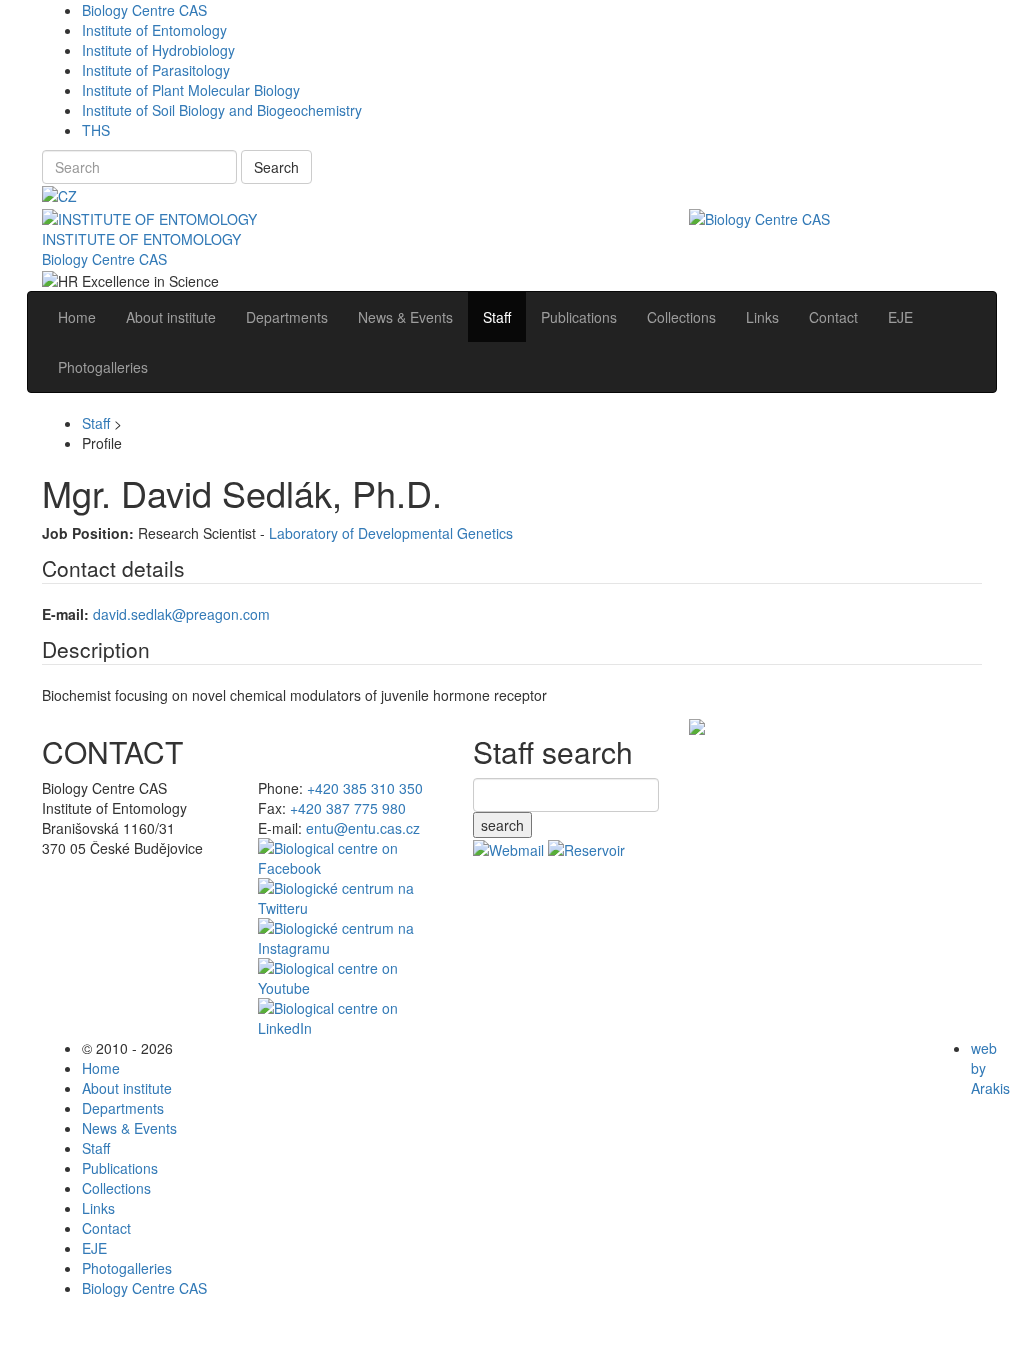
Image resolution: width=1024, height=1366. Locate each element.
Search (276, 167)
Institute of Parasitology (156, 70)
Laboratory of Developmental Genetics (391, 533)
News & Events (129, 1128)
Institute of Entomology (154, 30)
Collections (116, 1188)
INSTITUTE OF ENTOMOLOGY (141, 239)
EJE (94, 1248)
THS (96, 130)
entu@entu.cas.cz (363, 828)
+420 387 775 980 (348, 808)
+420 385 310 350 (365, 788)
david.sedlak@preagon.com (181, 614)
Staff (96, 423)
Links (98, 1208)
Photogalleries (127, 1268)
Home (101, 1068)
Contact (106, 1228)
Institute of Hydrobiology (158, 50)
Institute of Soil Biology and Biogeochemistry (222, 110)
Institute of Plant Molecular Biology (191, 90)
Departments (123, 1108)
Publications (120, 1168)
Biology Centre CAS (144, 10)
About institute (127, 1088)
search (502, 825)
